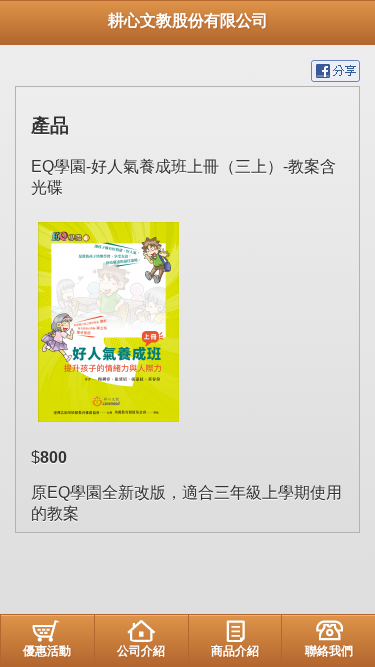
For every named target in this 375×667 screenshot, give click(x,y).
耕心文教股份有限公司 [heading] (188, 20)
